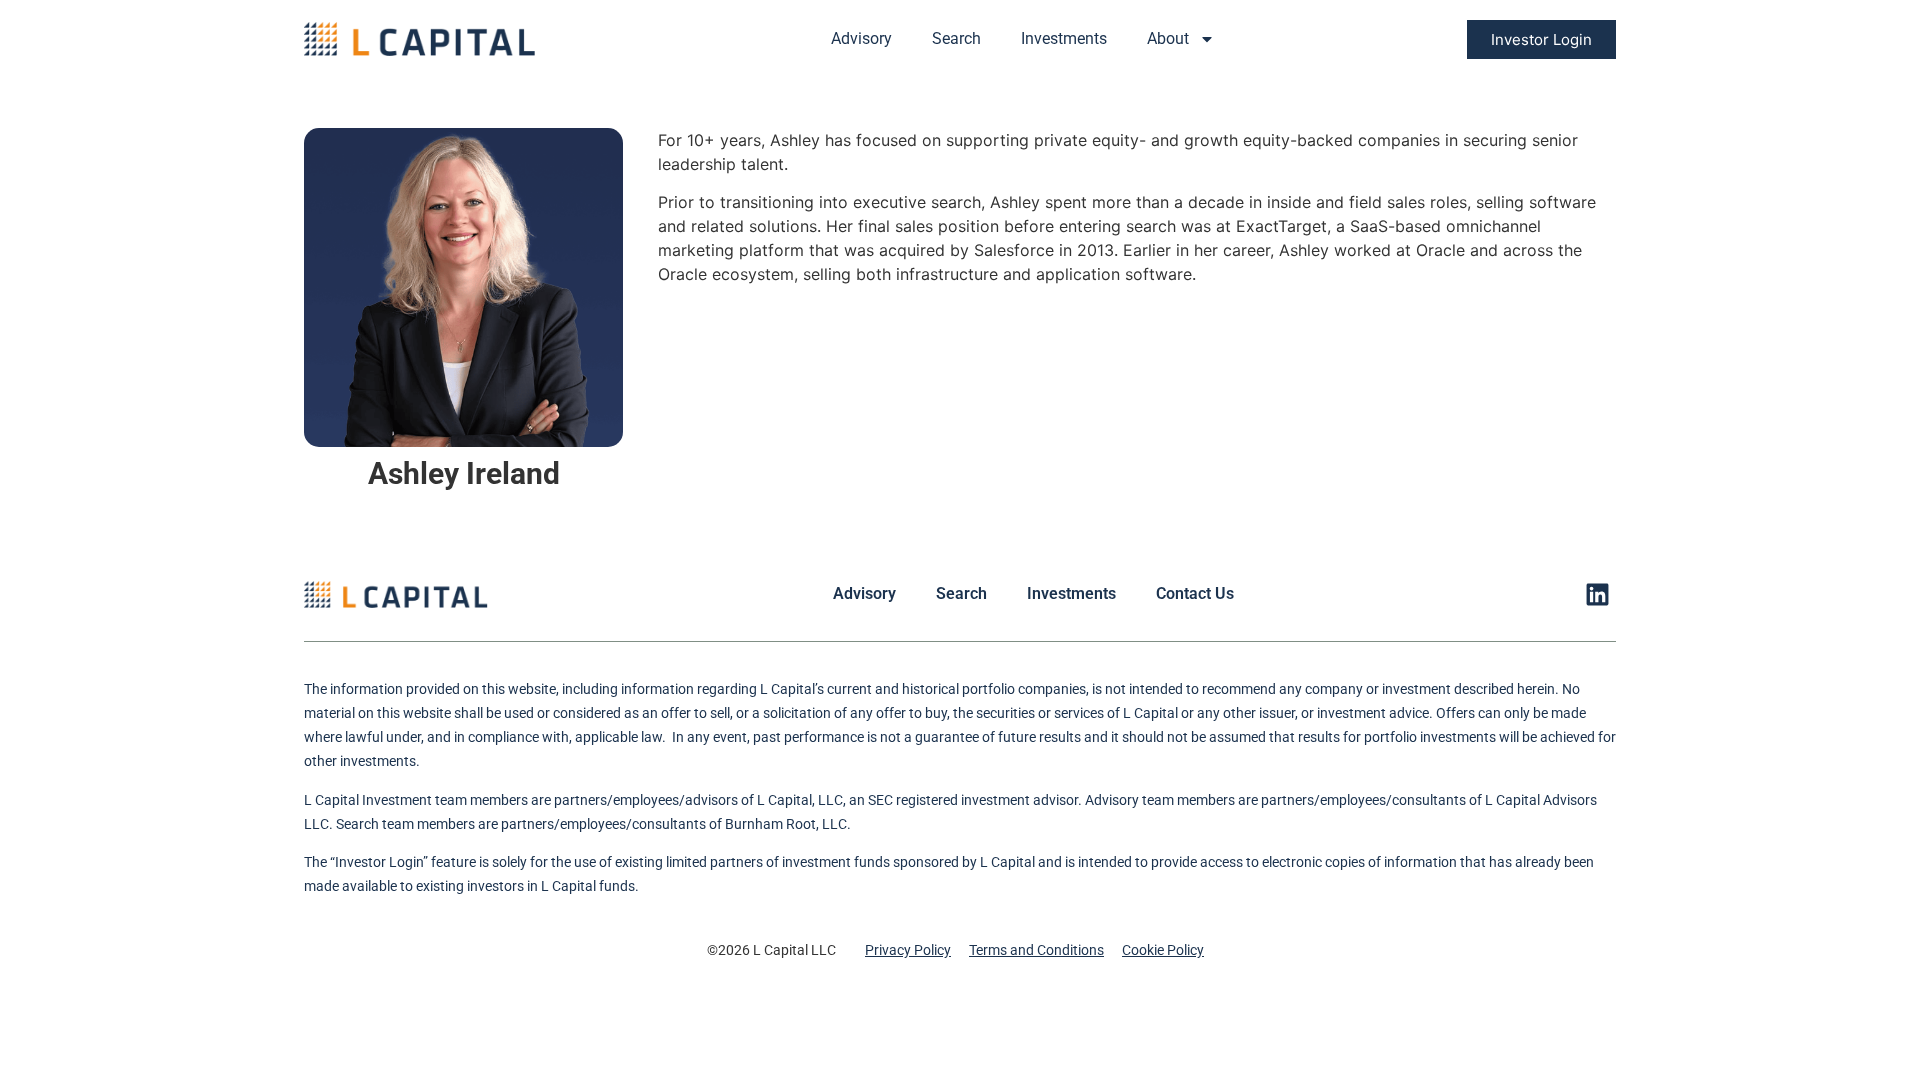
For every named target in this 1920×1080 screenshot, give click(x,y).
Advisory (861, 38)
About (1168, 38)
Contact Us (1195, 593)
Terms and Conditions (1036, 950)
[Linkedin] (1597, 594)
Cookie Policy (1163, 950)
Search (956, 38)
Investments (1064, 38)
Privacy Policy (908, 950)
